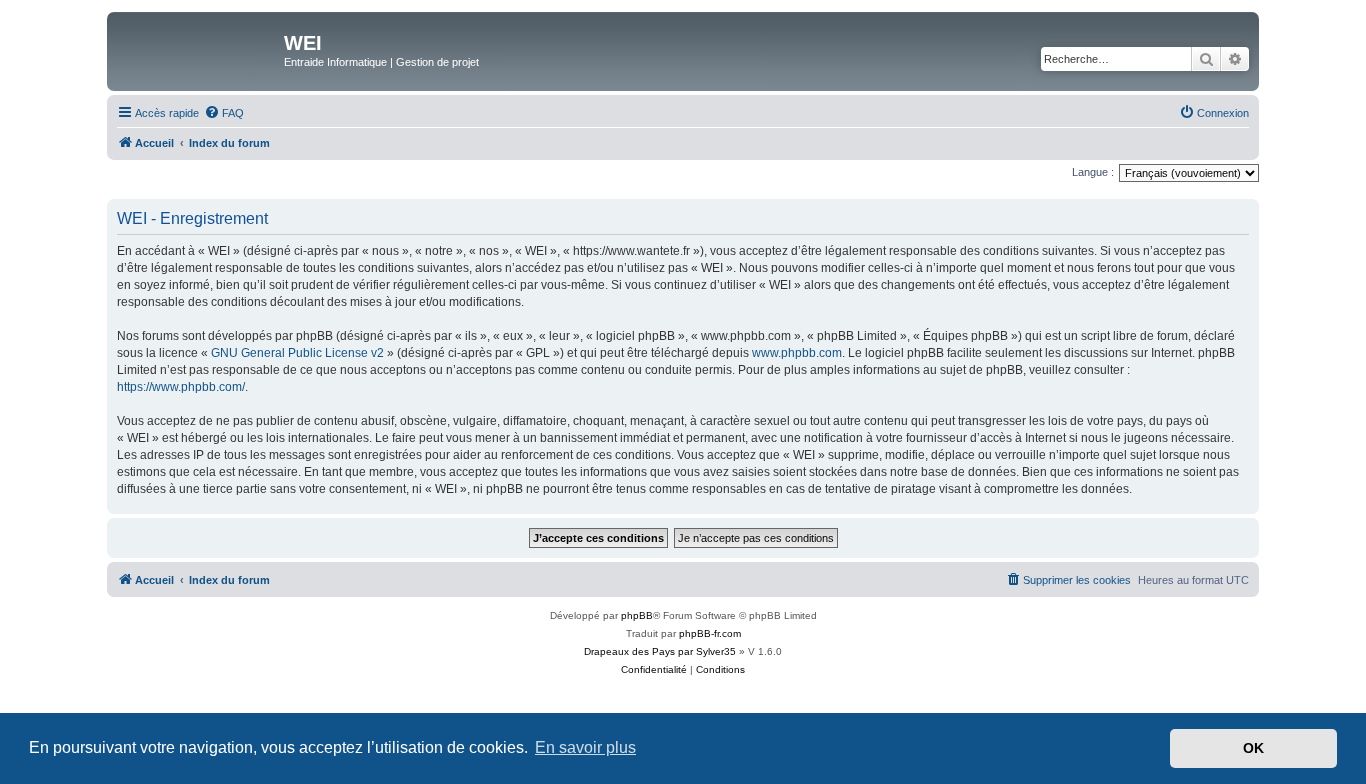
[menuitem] (224, 113)
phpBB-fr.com (710, 633)
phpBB (637, 615)
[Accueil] (198, 49)
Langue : (1093, 172)
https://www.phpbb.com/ (181, 387)
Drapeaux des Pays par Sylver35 (660, 651)
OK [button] (1253, 748)
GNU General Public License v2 (297, 353)
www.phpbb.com (797, 353)
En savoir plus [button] (585, 747)
